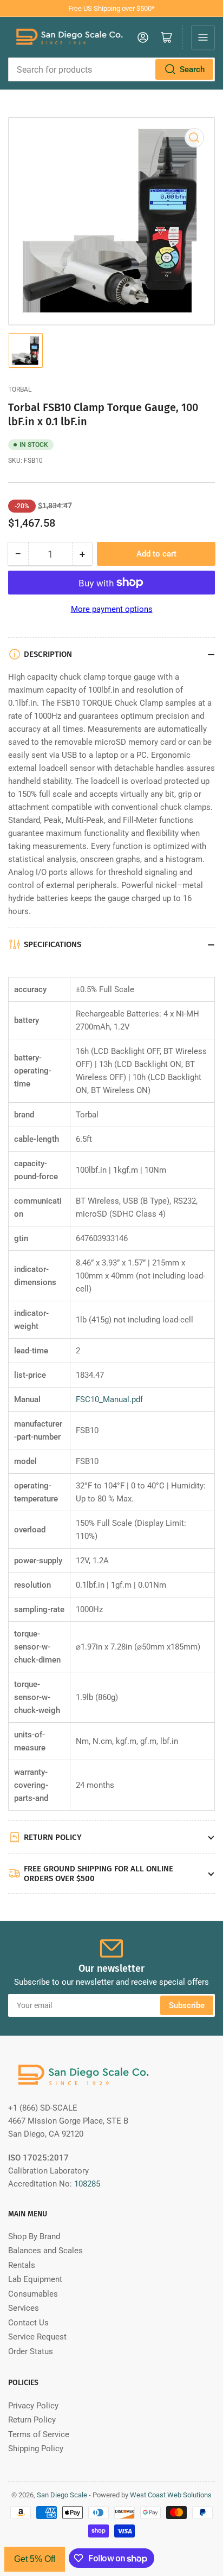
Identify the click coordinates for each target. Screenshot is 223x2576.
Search (192, 69)
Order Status (31, 2351)
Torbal (20, 389)
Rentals (22, 2265)
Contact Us (28, 2323)
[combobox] (111, 69)
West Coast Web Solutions (171, 2495)
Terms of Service (39, 2434)
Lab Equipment (35, 2279)
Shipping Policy (36, 2449)
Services (24, 2308)
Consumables (33, 2294)
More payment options (112, 609)
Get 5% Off (35, 2559)
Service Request (37, 2337)
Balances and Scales (45, 2251)
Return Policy (32, 2420)
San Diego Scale (62, 2495)
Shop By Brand (34, 2236)
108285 (87, 2184)
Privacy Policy (33, 2406)
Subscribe (187, 2005)
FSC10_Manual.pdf (109, 1399)
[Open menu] (203, 37)
